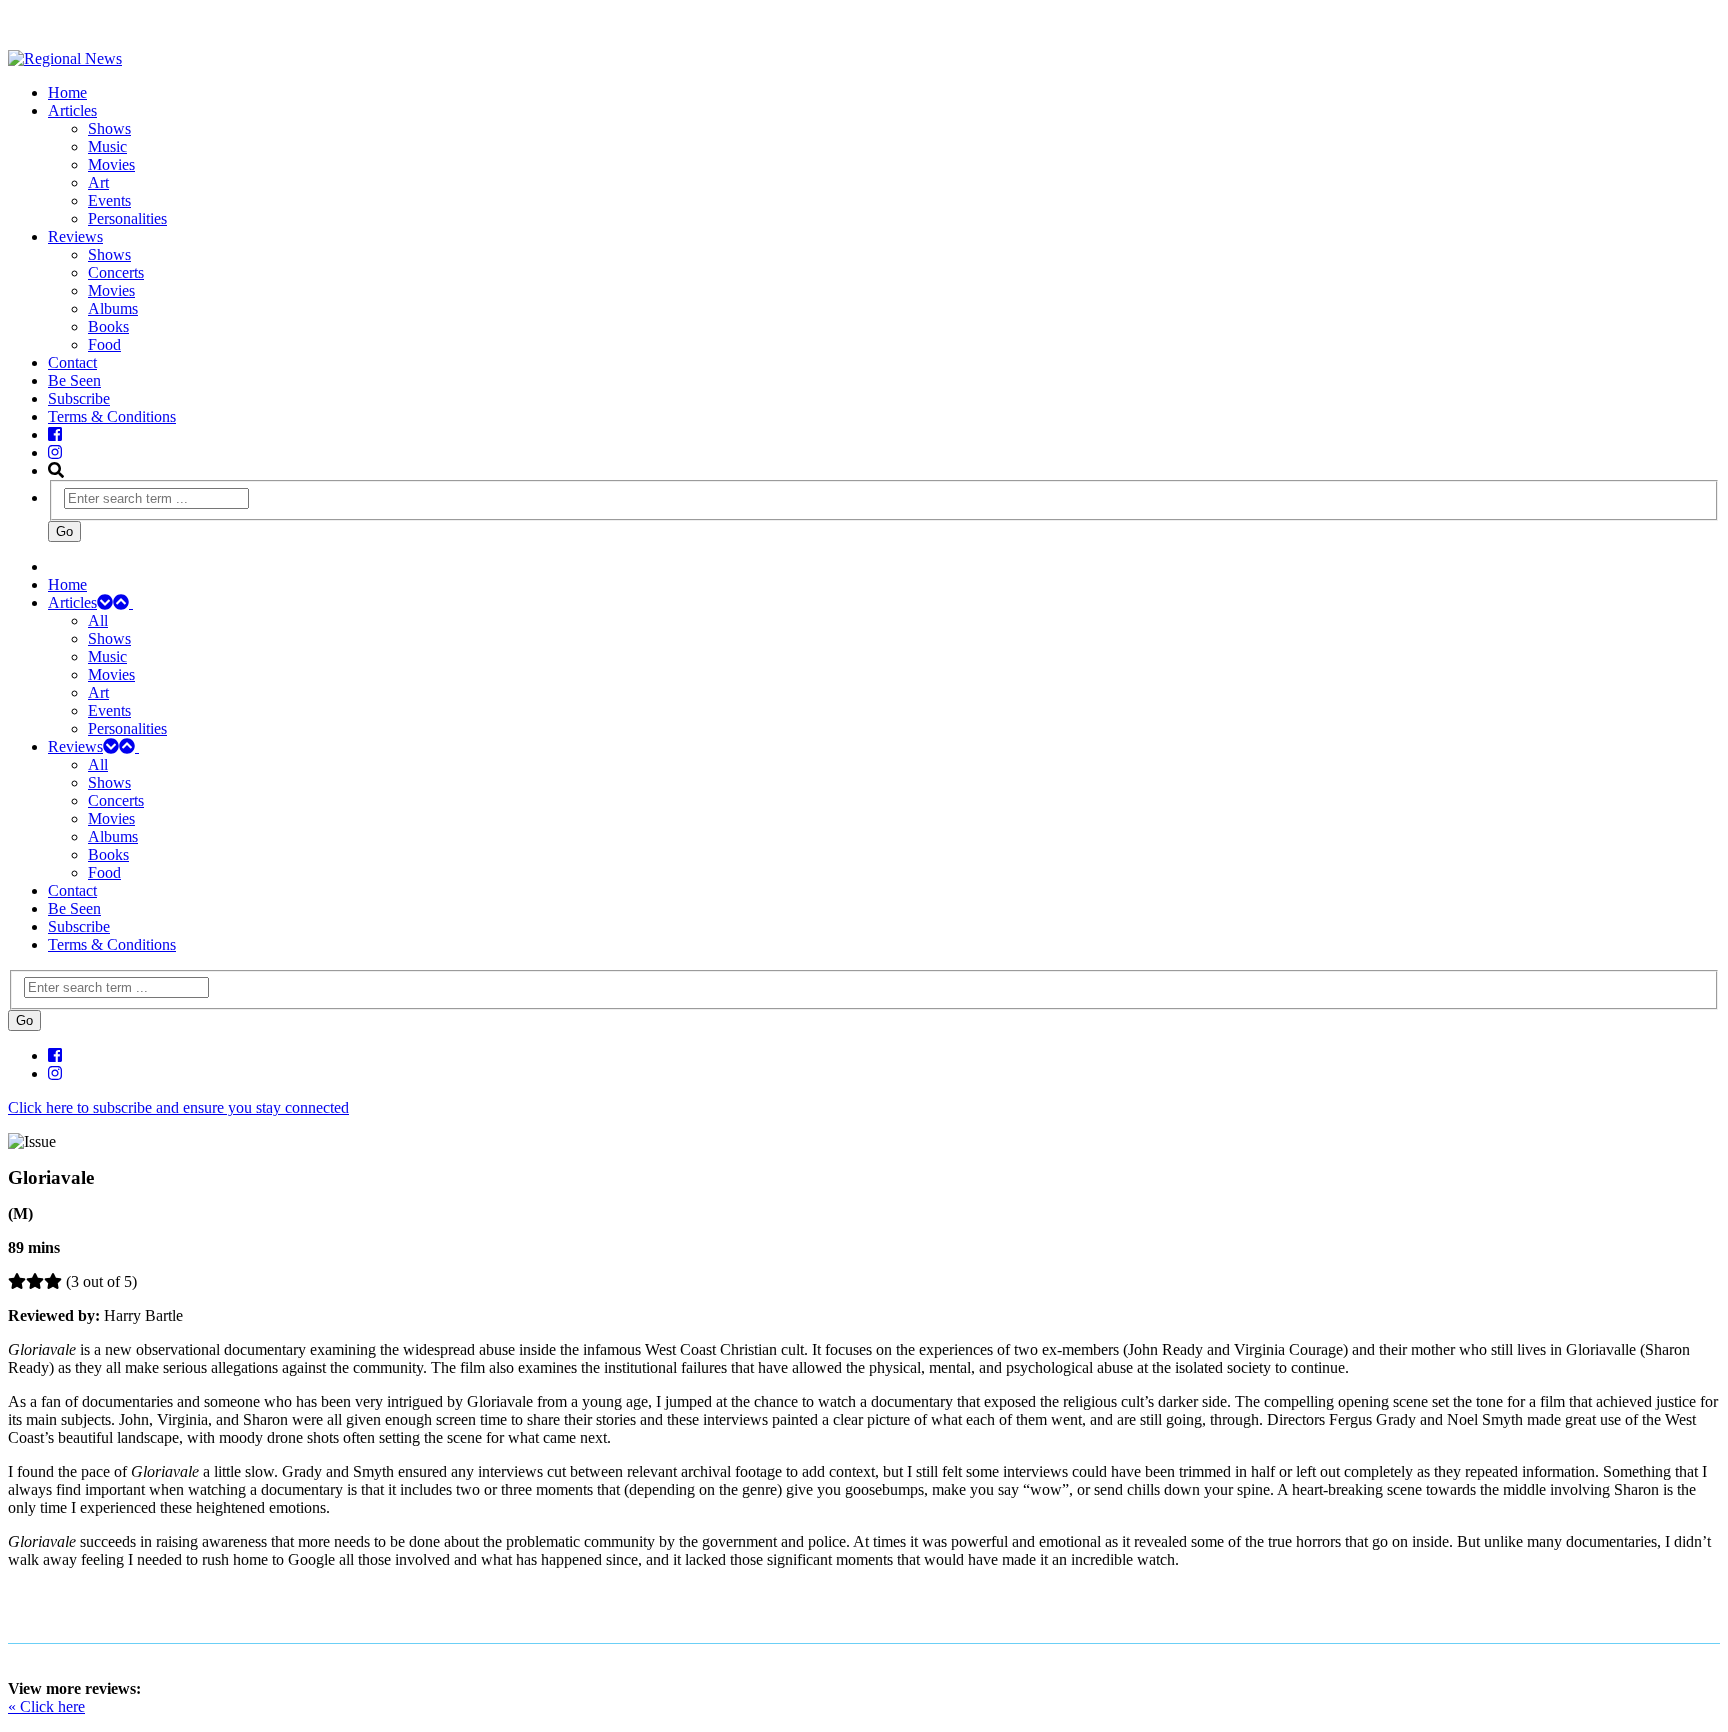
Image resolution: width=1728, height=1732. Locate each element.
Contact (72, 362)
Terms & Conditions (112, 416)
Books (108, 326)
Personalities (127, 218)
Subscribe (79, 398)
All (98, 620)
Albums (113, 308)
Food (104, 344)
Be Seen (74, 380)
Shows (109, 128)
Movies (111, 164)
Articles (72, 110)
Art (98, 182)
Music (107, 146)
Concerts (116, 272)
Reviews (75, 236)
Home (67, 92)
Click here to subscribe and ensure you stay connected (178, 1107)
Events (109, 200)
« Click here (46, 1706)
